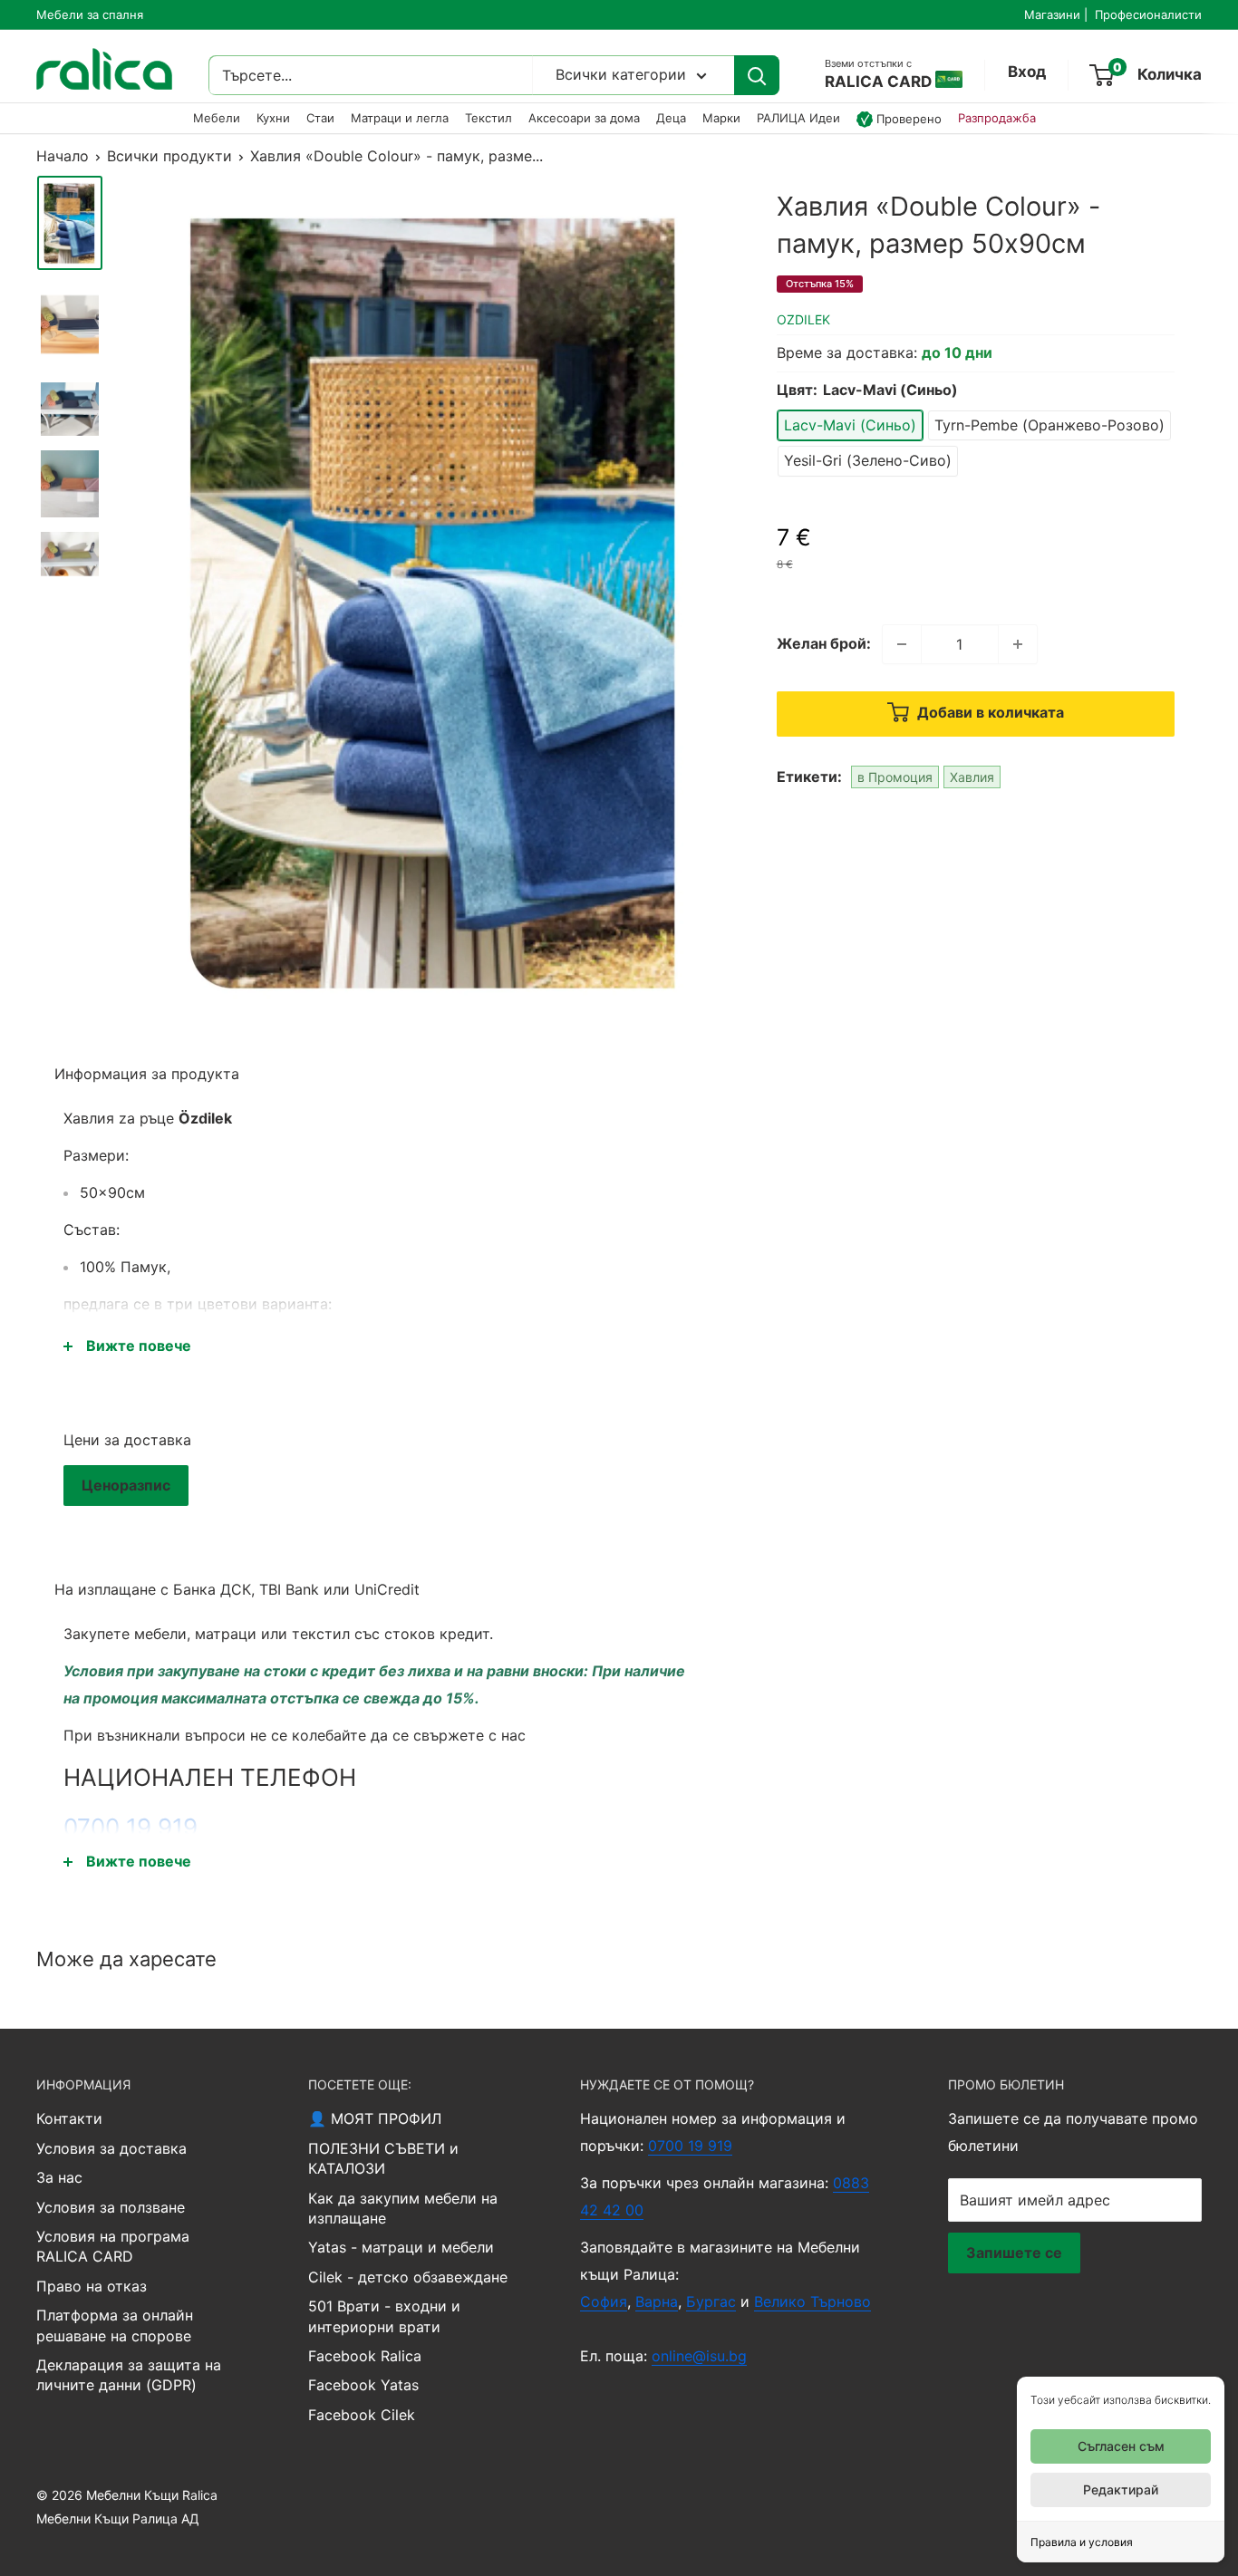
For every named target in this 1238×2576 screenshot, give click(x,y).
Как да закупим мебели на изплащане (403, 2208)
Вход (1027, 72)
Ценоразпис (126, 1485)
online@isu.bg (699, 2356)
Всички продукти (169, 156)
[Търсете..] (757, 76)
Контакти (69, 2118)
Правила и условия (1082, 2542)
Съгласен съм (1121, 2446)
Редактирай (1121, 2489)
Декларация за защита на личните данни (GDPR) (129, 2375)
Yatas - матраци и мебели (401, 2247)
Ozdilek (803, 319)
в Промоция (895, 777)
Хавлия (972, 777)
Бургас (711, 2301)
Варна (657, 2301)
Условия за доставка (111, 2148)
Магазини (1052, 14)
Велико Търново (812, 2301)
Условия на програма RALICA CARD (113, 2246)
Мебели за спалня (90, 14)
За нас (59, 2177)
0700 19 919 (131, 1827)
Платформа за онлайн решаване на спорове (115, 2325)
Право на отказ (92, 2286)
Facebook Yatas (363, 2385)
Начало (63, 156)
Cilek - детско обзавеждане (408, 2277)
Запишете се (1014, 2253)
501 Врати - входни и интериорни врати (384, 2316)
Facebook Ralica (365, 2356)
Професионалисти (1148, 14)
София (604, 2301)
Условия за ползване (111, 2207)
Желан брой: (824, 643)
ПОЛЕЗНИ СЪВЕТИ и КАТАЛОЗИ (383, 2158)
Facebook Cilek (362, 2415)
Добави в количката (989, 712)
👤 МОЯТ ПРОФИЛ (375, 2118)
